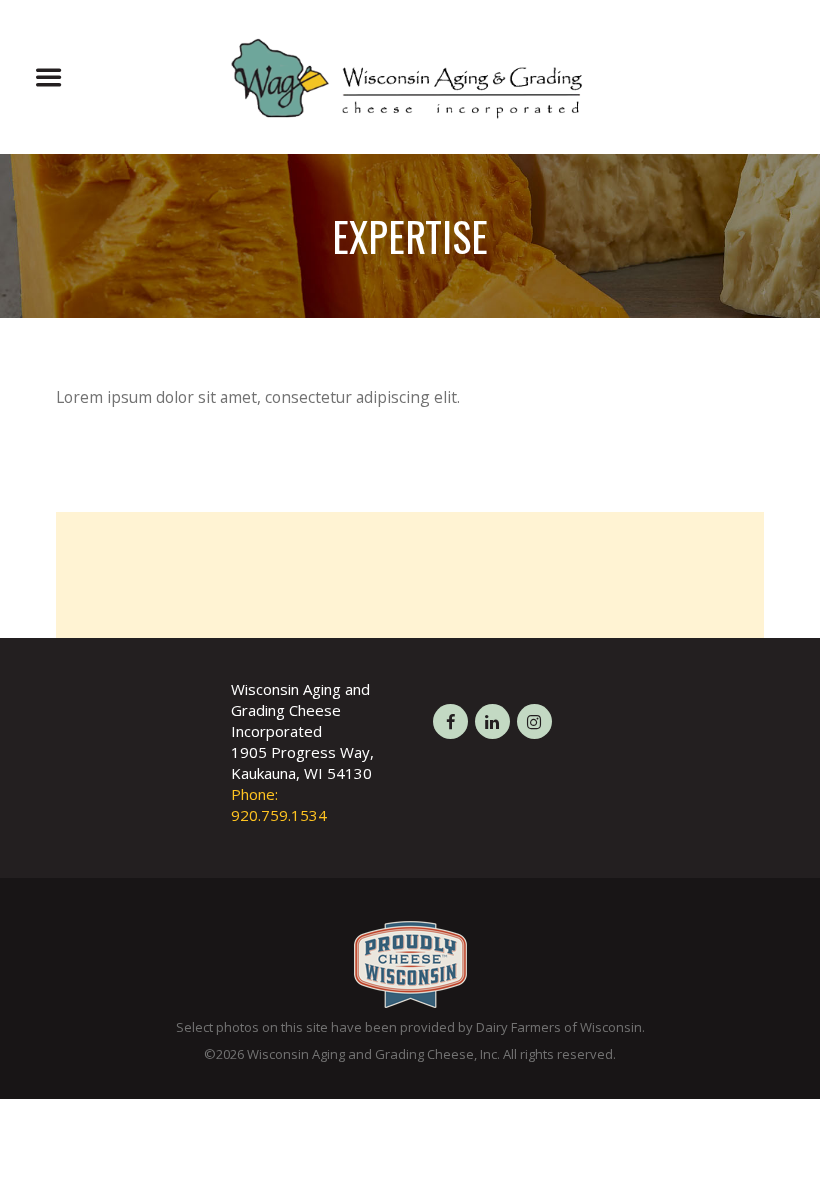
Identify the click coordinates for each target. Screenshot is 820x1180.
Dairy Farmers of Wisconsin (559, 1027)
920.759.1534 (279, 815)
